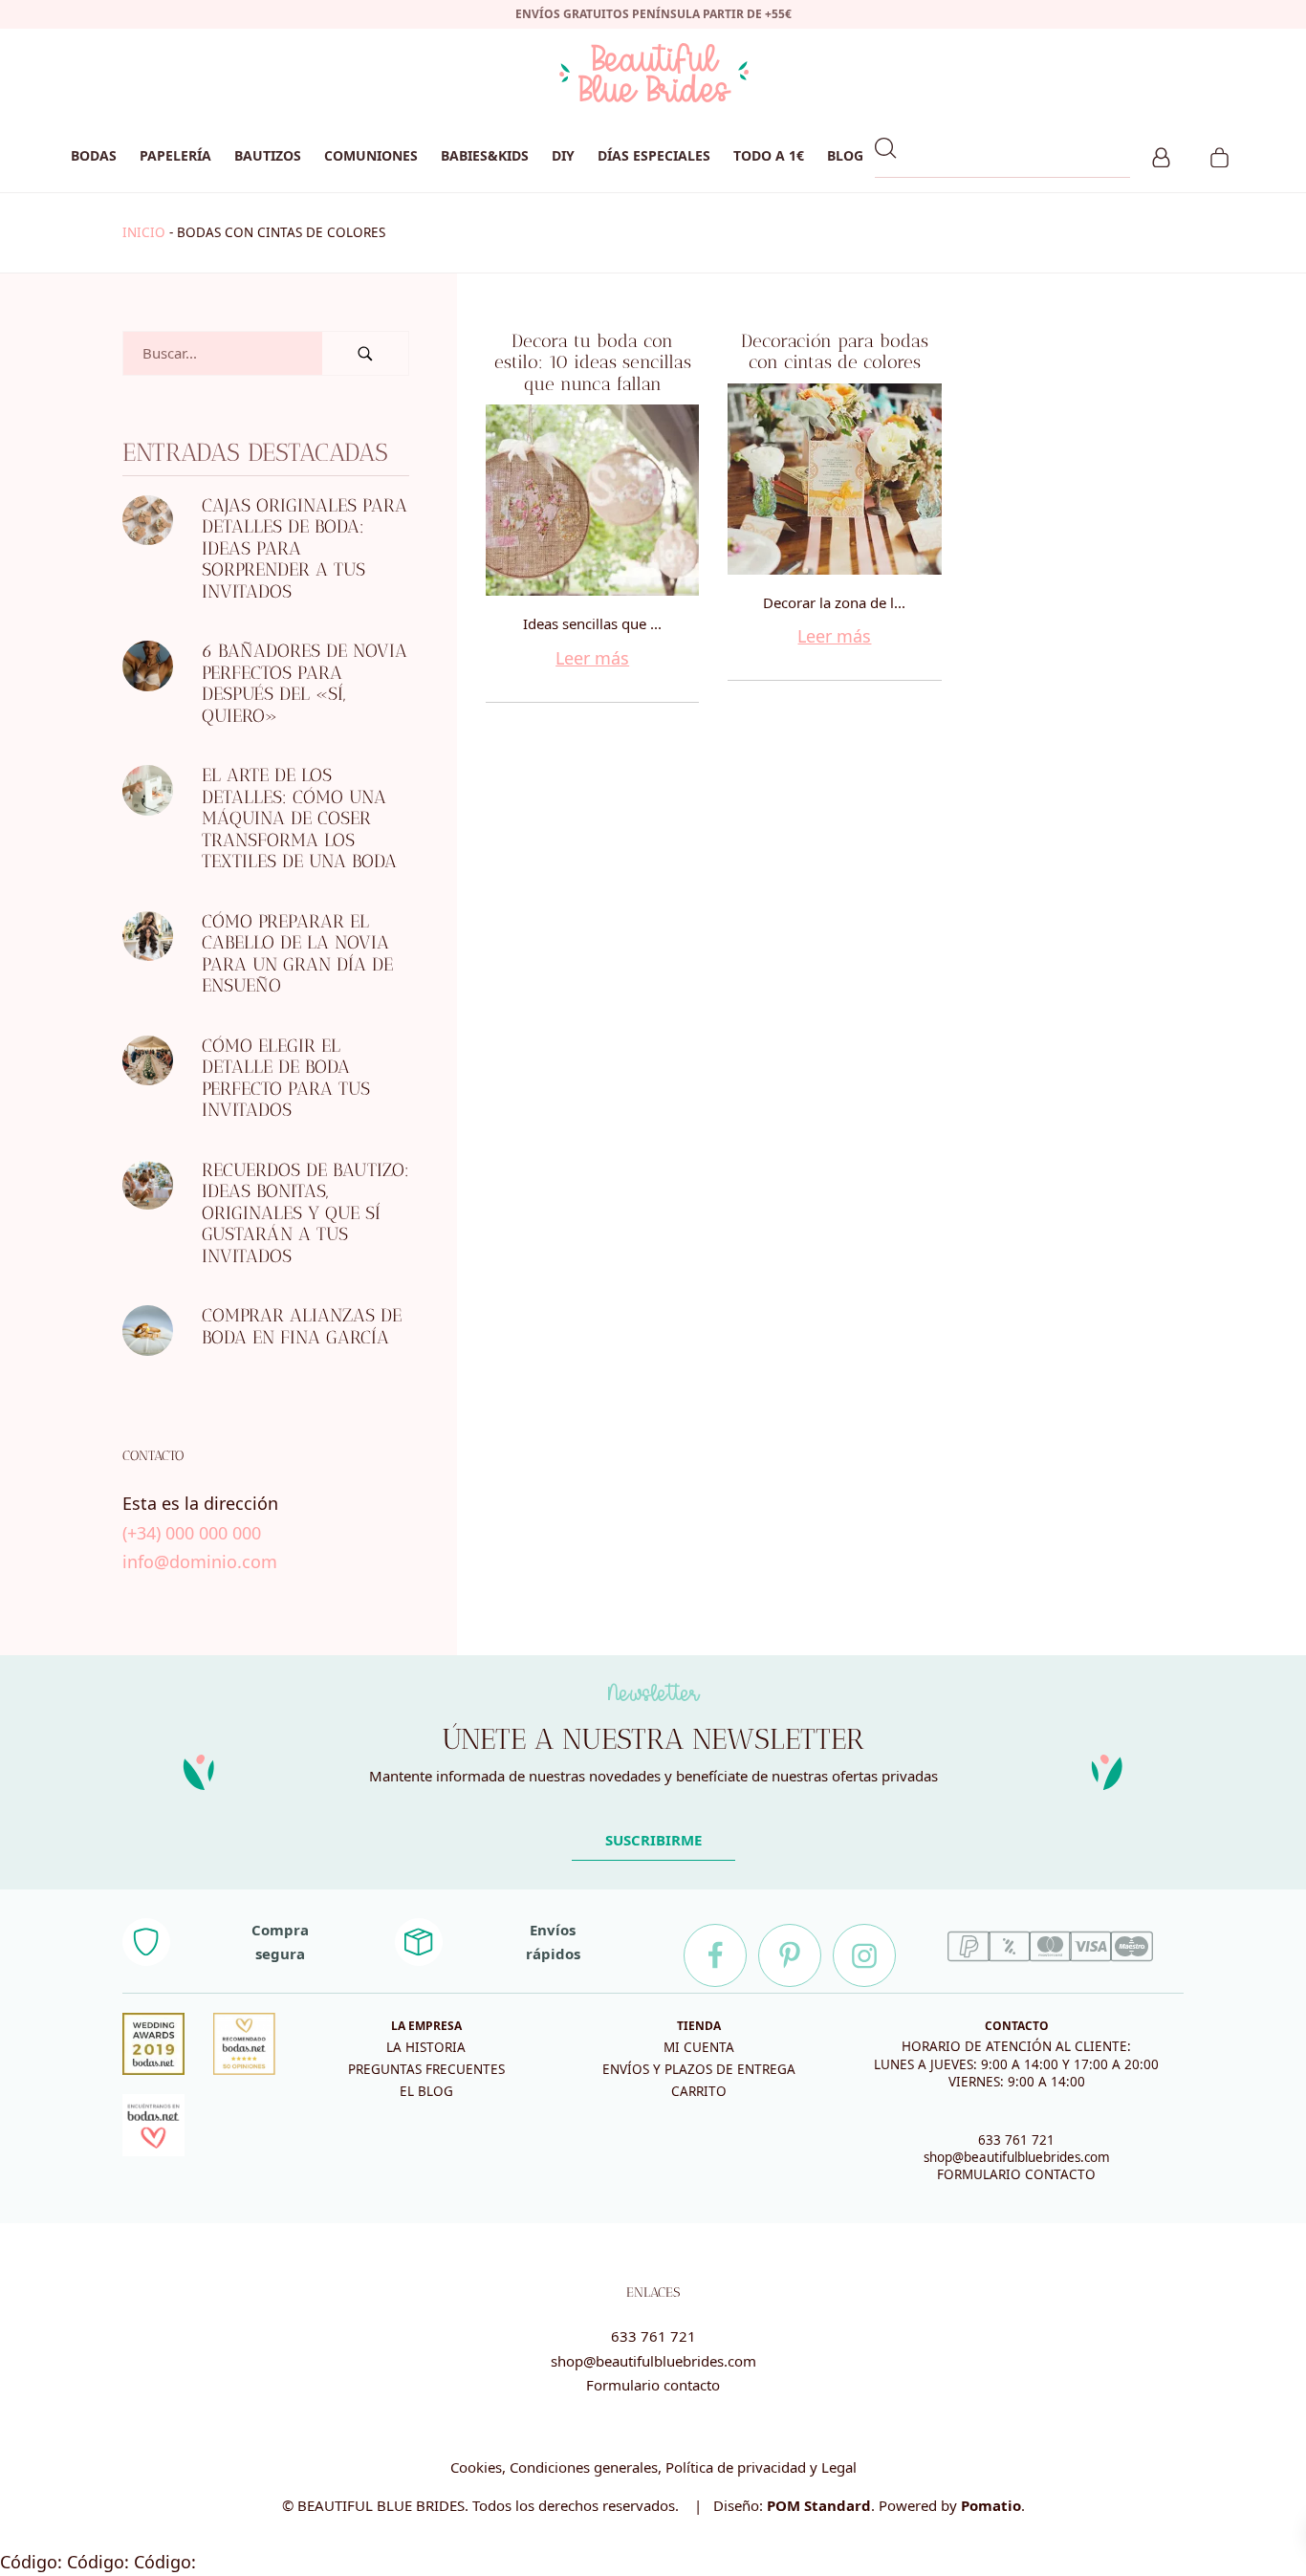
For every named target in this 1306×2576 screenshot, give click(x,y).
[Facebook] (715, 1955)
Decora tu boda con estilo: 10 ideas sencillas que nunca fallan (593, 362)
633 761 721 (1016, 2140)
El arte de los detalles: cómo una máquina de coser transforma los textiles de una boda (299, 818)
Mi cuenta (699, 2047)
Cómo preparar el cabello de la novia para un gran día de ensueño (297, 954)
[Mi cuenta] (1161, 155)
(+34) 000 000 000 (192, 1533)
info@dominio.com (200, 1561)
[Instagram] (864, 1955)
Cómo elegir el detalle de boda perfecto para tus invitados (286, 1078)
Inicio (144, 232)
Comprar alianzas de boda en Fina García (302, 1326)
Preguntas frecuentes (426, 2069)
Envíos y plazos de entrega (699, 2069)
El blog (426, 2091)
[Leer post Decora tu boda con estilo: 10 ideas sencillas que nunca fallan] (592, 500)
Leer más (592, 658)
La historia (426, 2047)
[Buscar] (365, 353)
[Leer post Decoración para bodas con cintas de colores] (834, 479)
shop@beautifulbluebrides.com (1017, 2157)
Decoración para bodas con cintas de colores (835, 352)
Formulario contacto (653, 2385)
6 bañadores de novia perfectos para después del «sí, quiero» (305, 683)
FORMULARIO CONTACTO (1016, 2174)
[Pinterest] (790, 1955)
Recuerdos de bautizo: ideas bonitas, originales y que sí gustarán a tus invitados (305, 1213)
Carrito (699, 2091)
